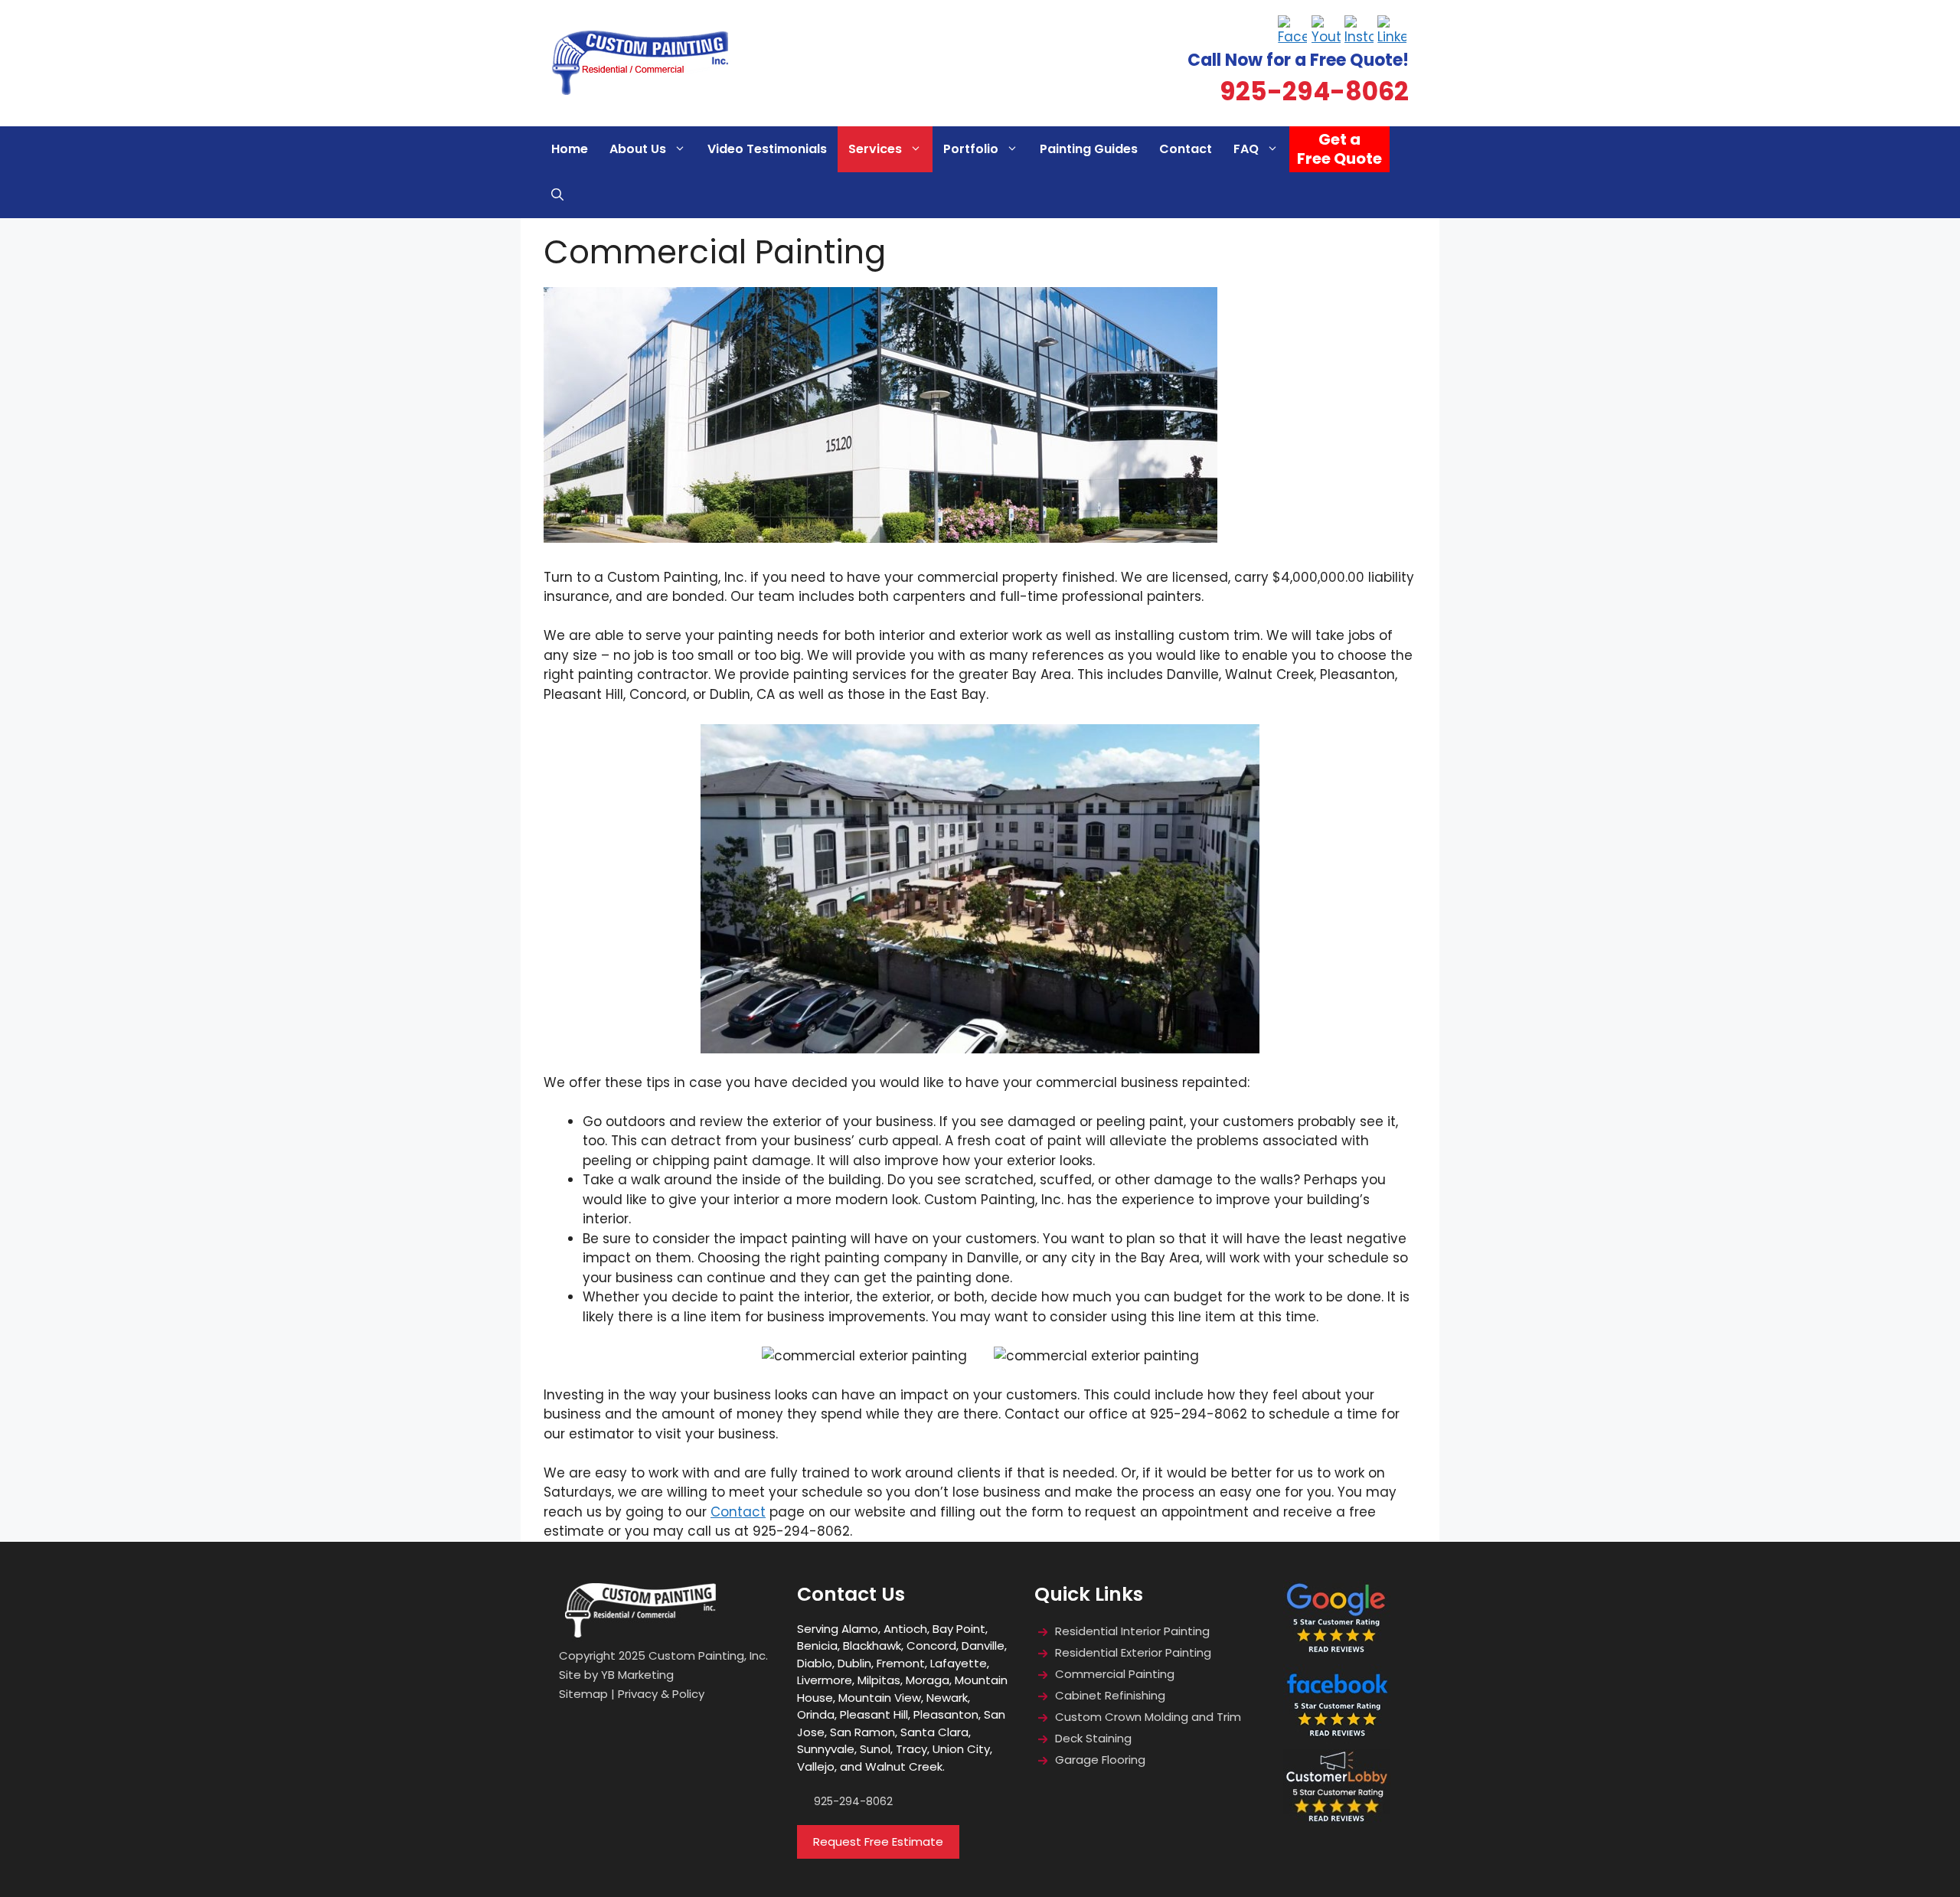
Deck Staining (1095, 1738)
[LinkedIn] (1392, 31)
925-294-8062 (1314, 91)
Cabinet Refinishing (1110, 1695)
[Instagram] (1359, 31)
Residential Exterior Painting (1133, 1652)
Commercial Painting (1115, 1674)
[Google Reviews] (1337, 1655)
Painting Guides (1089, 149)
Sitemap (583, 1694)
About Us (638, 149)
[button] (557, 195)
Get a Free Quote (1339, 149)
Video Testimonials (767, 149)
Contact (1186, 149)
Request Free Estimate (878, 1841)
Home (570, 149)
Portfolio (971, 149)
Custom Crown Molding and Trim (1148, 1717)
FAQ (1246, 149)
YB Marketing (637, 1675)
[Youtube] (1326, 31)
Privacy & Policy (661, 1694)
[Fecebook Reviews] (1337, 1740)
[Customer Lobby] (1337, 1825)
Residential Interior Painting (1132, 1631)
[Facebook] (1293, 31)
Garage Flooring (1102, 1760)
